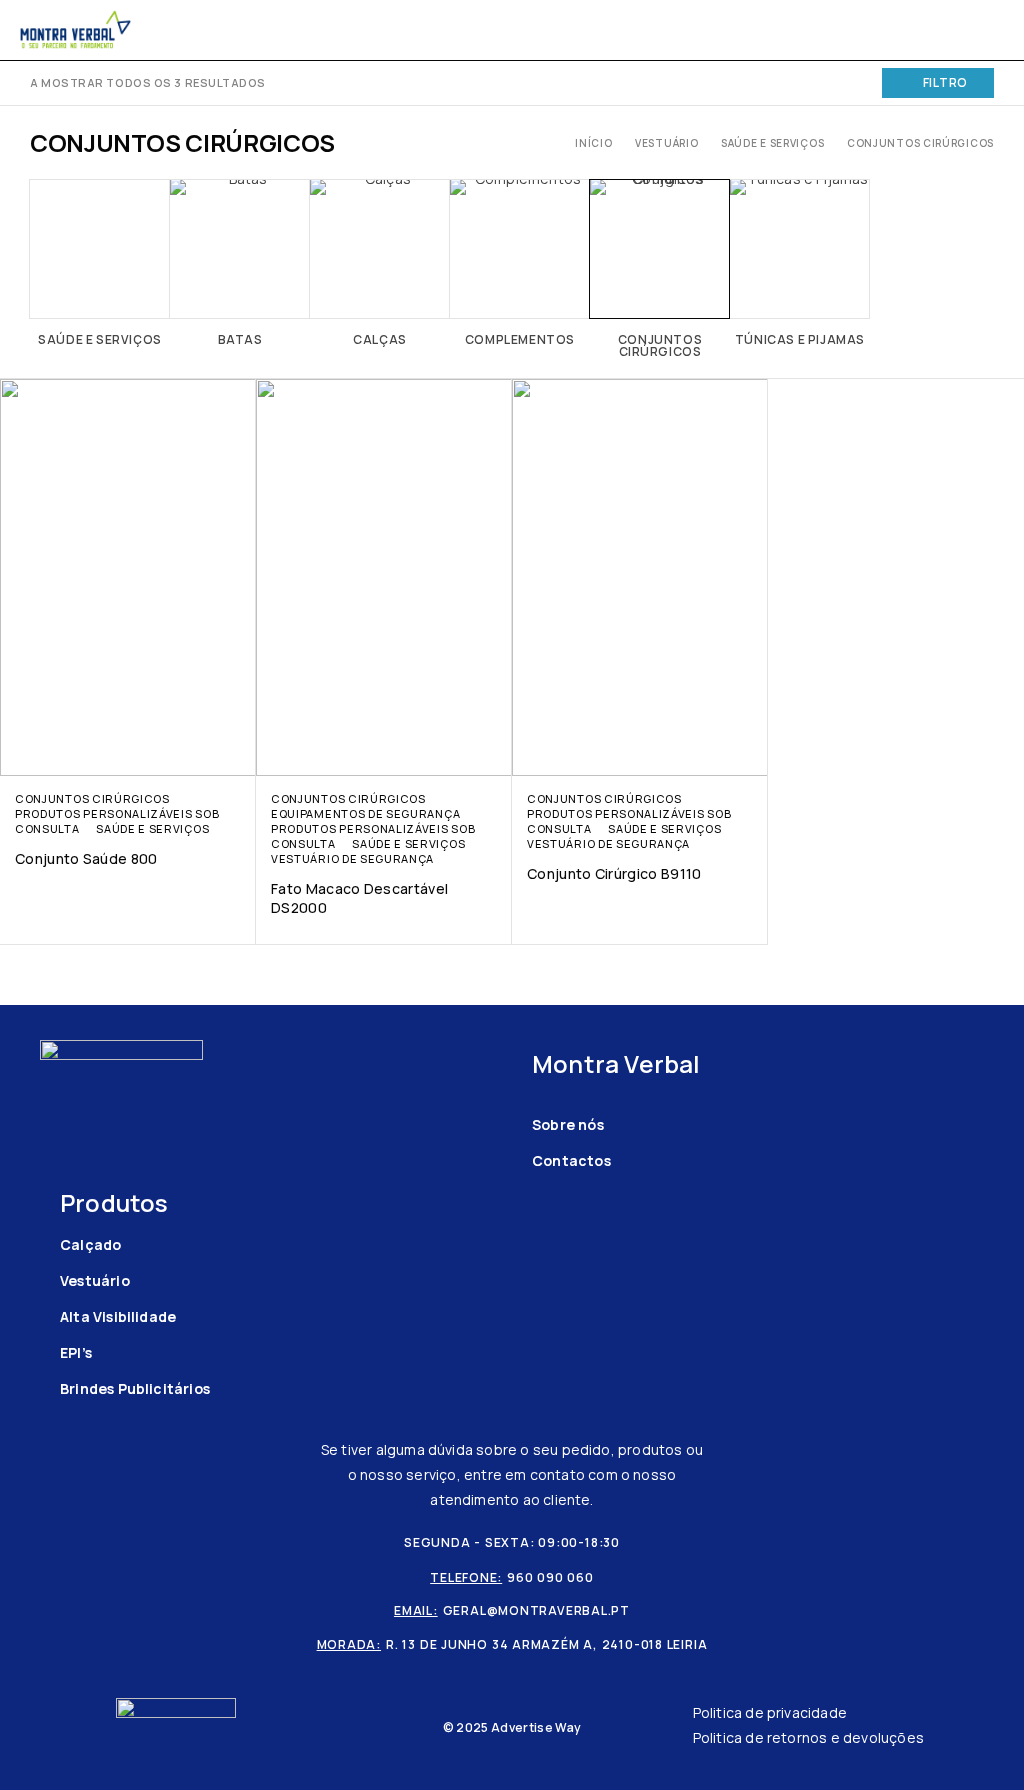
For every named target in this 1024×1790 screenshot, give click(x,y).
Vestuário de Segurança (352, 858)
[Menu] (981, 30)
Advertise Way (536, 1727)
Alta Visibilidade (118, 1316)
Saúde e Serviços (772, 143)
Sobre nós (568, 1124)
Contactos (571, 1160)
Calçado (90, 1244)
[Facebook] (49, 1164)
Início (593, 143)
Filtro (945, 82)
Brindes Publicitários (135, 1388)
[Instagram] (80, 1164)
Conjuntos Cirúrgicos (92, 798)
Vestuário (666, 143)
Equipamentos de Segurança (365, 813)
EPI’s (76, 1352)
